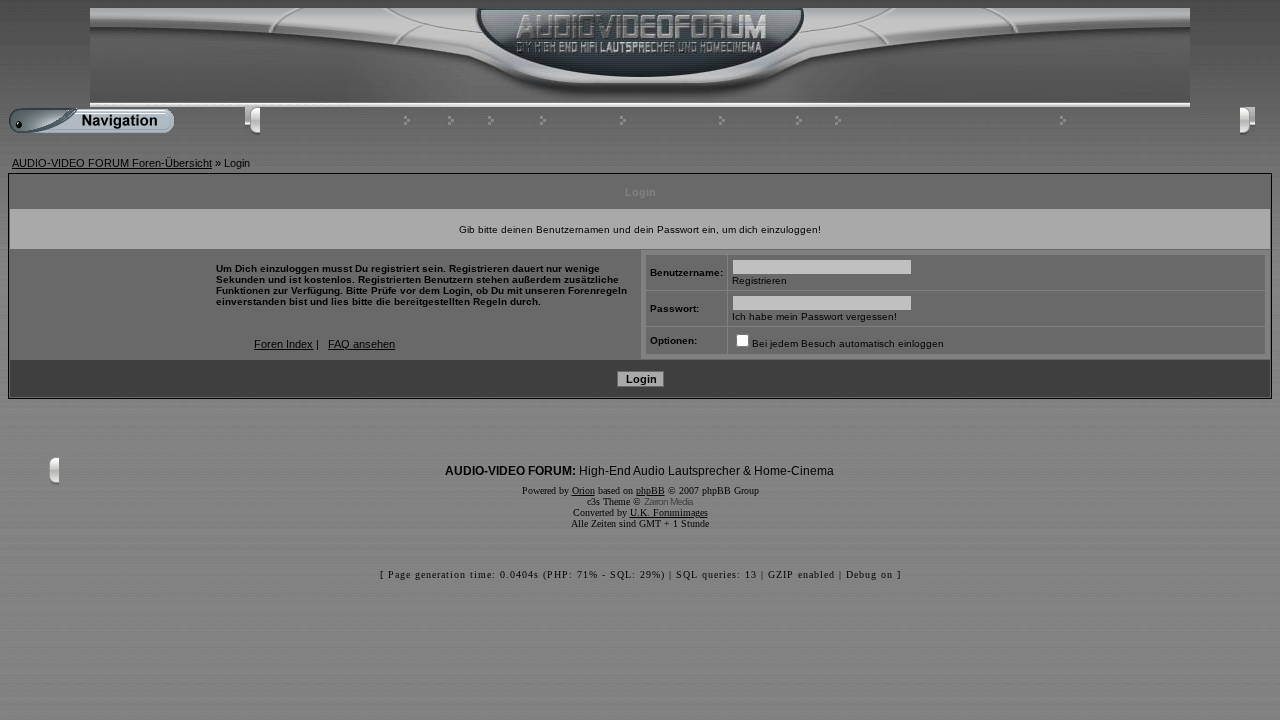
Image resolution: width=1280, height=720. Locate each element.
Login (1082, 121)
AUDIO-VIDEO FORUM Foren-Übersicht (112, 163)
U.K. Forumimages (669, 512)
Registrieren (760, 121)
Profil (817, 121)
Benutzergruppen (671, 121)
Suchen (515, 121)
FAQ (471, 121)
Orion (583, 490)
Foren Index (283, 344)
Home (427, 121)
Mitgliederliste (581, 121)
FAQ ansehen (361, 344)
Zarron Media (668, 501)
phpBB (650, 490)
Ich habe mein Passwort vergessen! (814, 316)
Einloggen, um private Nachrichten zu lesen (949, 121)
